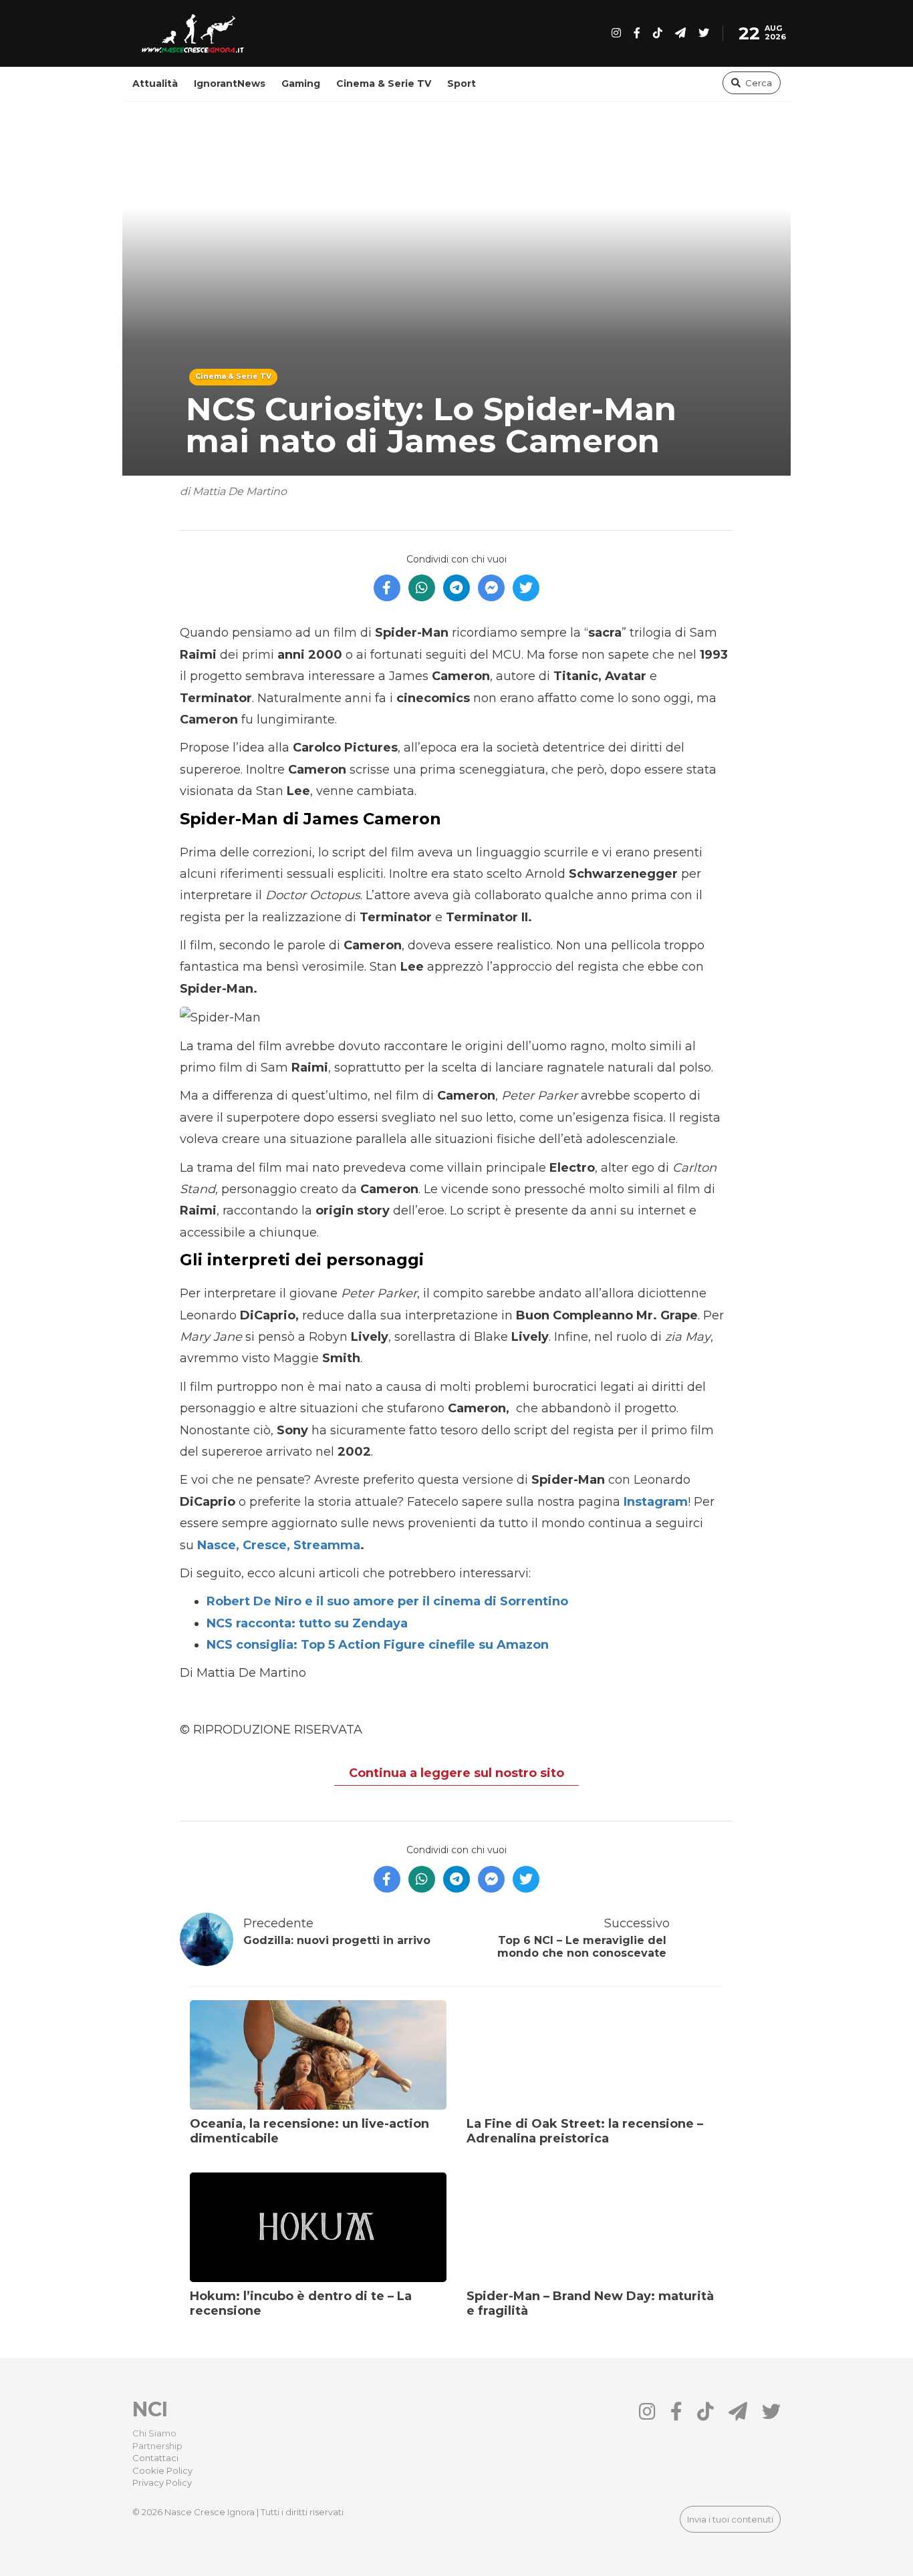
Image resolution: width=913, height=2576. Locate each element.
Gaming (301, 84)
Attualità (155, 84)
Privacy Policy (162, 2482)
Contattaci (155, 2458)
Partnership (157, 2446)
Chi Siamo (154, 2433)
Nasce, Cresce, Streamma (277, 1545)
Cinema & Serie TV (384, 84)
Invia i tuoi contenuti (730, 2519)
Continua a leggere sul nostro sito (456, 1773)
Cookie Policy (162, 2470)
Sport (462, 84)
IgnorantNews (230, 84)
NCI (150, 2409)
